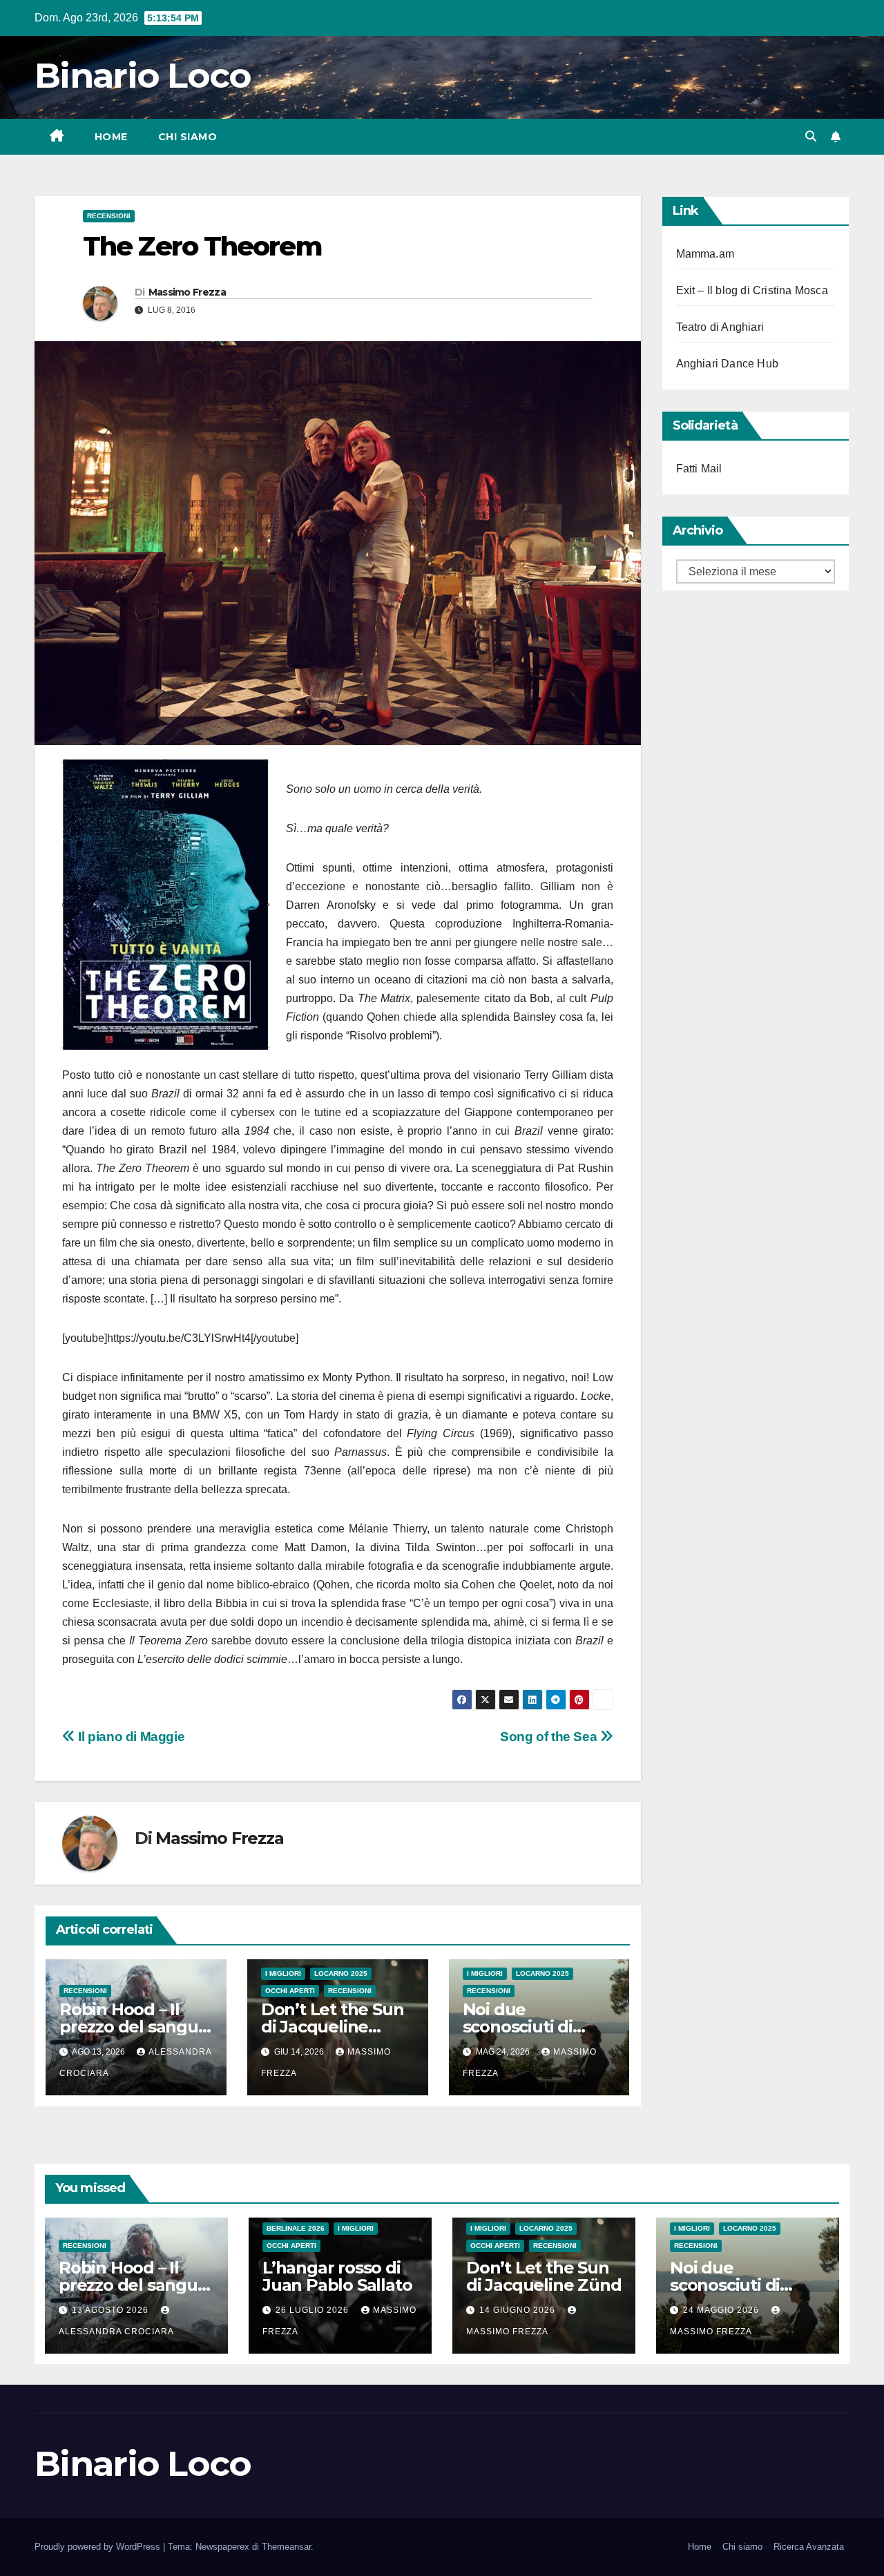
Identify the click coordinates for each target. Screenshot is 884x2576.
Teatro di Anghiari (720, 327)
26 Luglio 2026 (314, 2310)
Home (111, 137)
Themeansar (286, 2547)
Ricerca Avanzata (809, 2547)
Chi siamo (188, 137)
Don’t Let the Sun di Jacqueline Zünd (333, 2027)
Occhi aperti (290, 1991)
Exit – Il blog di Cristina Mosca (752, 290)
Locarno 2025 (341, 1973)
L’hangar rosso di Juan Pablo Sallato (337, 2276)
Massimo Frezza (187, 292)
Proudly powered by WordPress (99, 2547)
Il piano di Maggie (130, 1737)
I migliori (283, 1973)
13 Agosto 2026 (112, 2310)
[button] (811, 136)
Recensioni (109, 216)
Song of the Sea (550, 1737)
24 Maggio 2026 (722, 2310)
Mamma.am (705, 254)
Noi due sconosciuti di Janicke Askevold (532, 2027)
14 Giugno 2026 (519, 2310)
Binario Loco (143, 76)
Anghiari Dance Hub (728, 364)
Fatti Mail (699, 469)
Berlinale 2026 (296, 2228)
